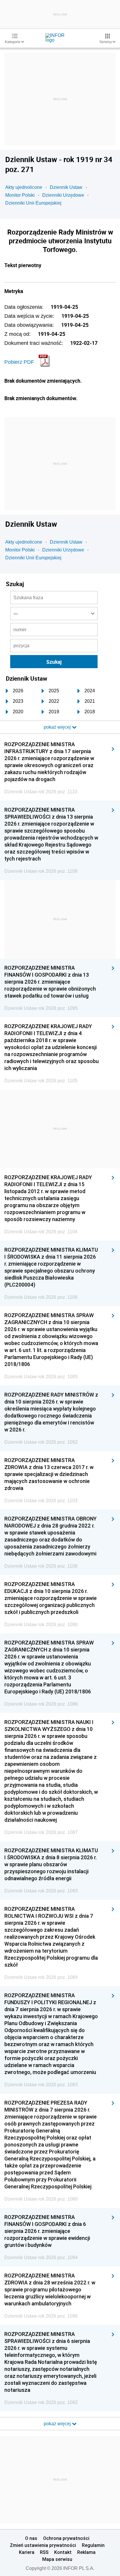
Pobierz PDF (19, 362)
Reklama (86, 2552)
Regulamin (93, 2545)
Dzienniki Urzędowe (63, 195)
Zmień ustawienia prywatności (43, 2545)
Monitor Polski (20, 195)
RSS (44, 2552)
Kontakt (63, 2552)
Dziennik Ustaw (66, 187)
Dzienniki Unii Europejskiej (33, 203)
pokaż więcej (58, 2424)
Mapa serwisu (57, 2559)
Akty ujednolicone (24, 187)
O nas (31, 2538)
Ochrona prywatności (66, 2538)
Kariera (27, 2552)
